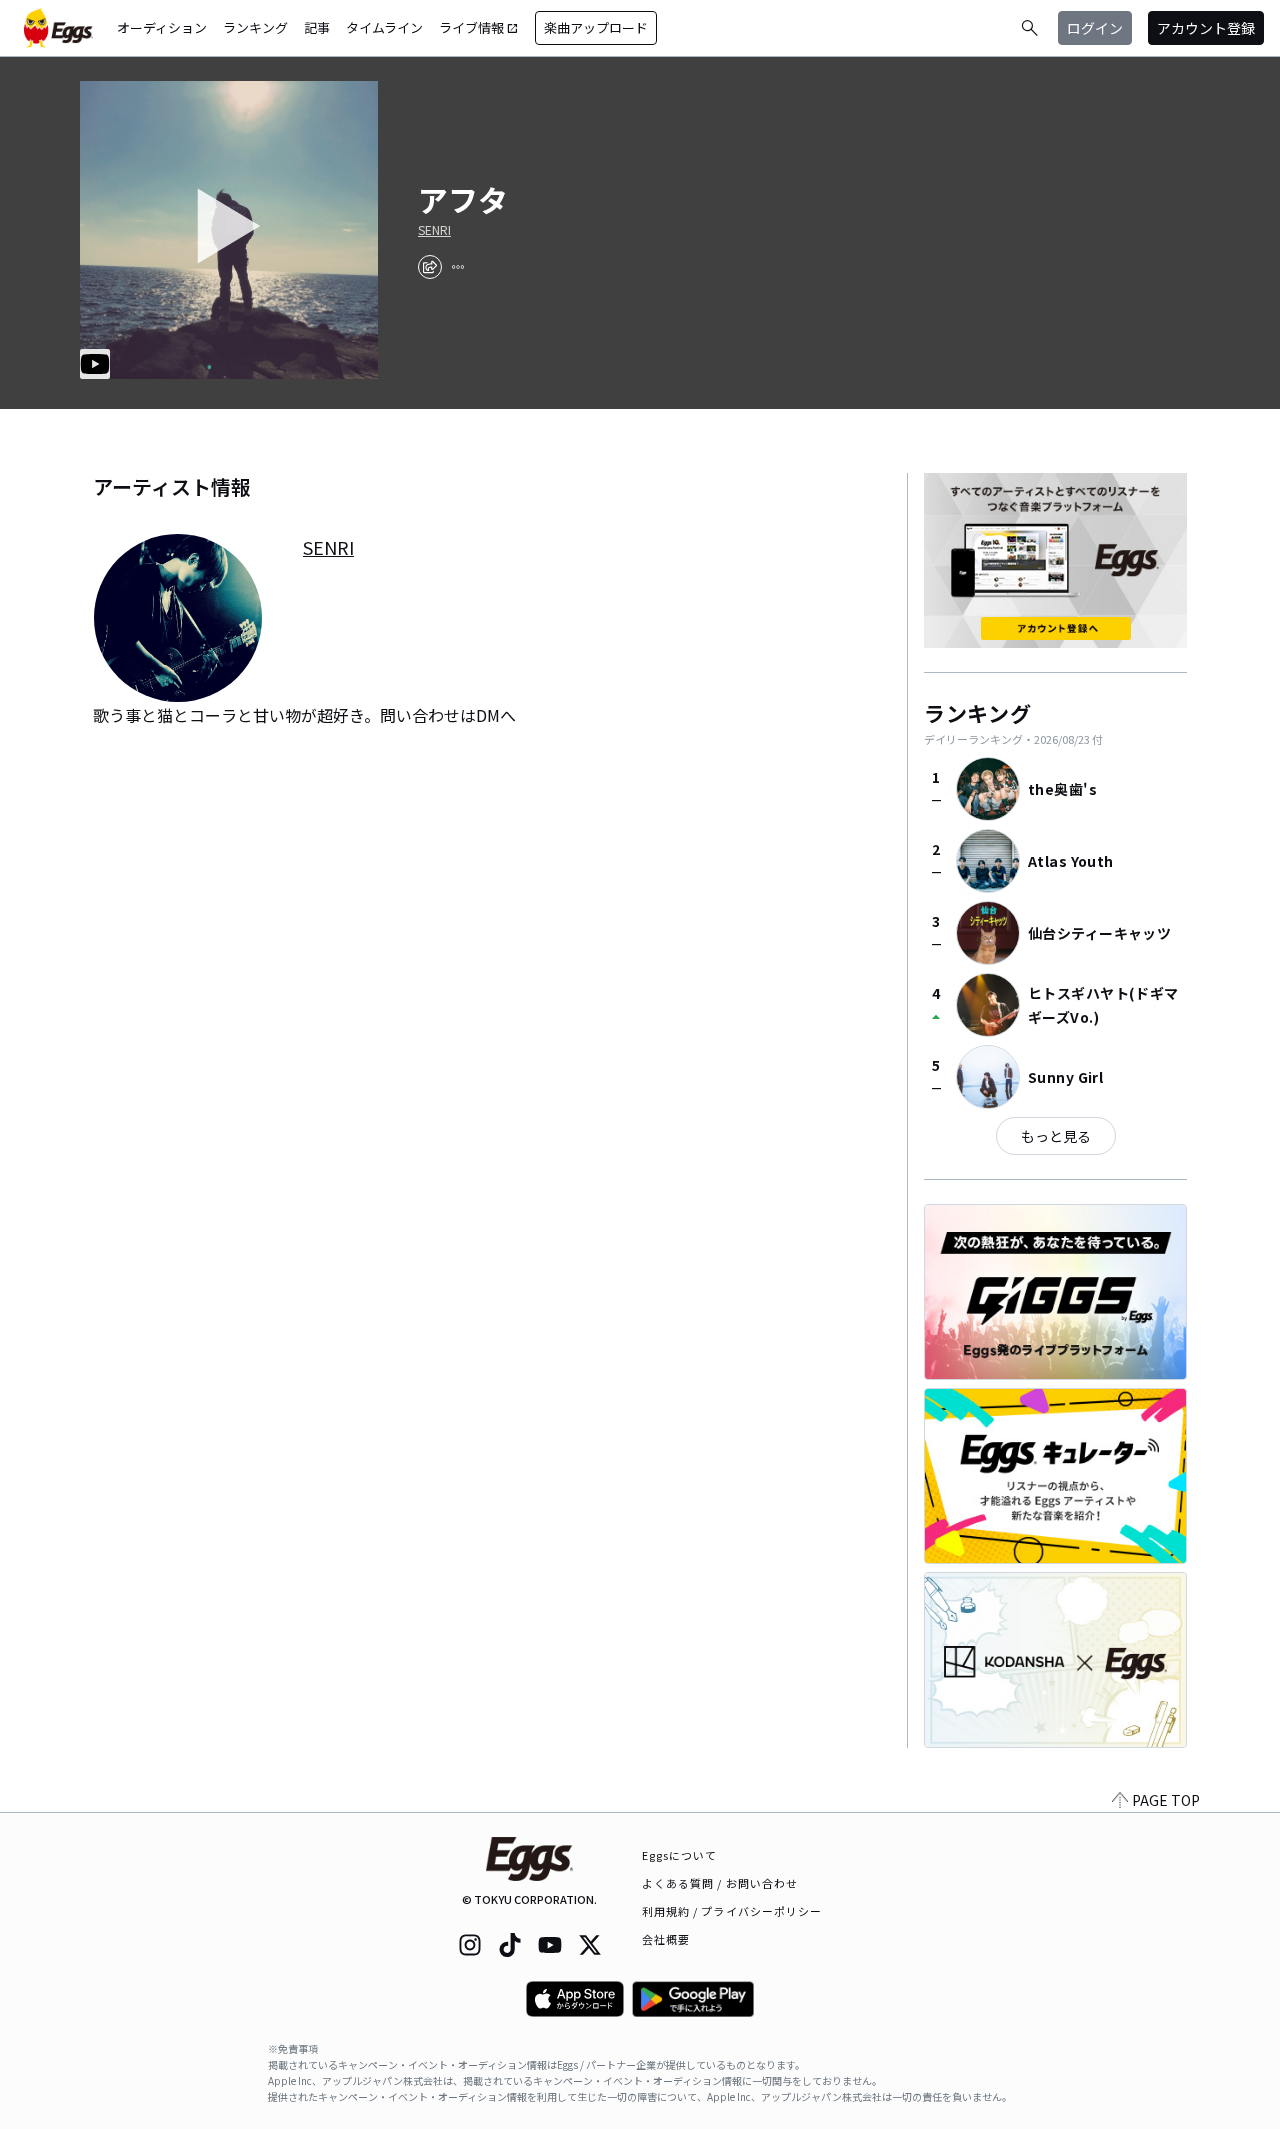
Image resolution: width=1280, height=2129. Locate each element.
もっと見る (1056, 1136)
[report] (458, 267)
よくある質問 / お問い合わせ (720, 1883)
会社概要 (666, 1939)
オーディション (162, 27)
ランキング (255, 27)
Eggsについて (680, 1855)
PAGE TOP (1166, 1800)
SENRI (434, 230)
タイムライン (384, 27)
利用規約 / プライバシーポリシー (732, 1911)
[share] (430, 267)
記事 (317, 27)
